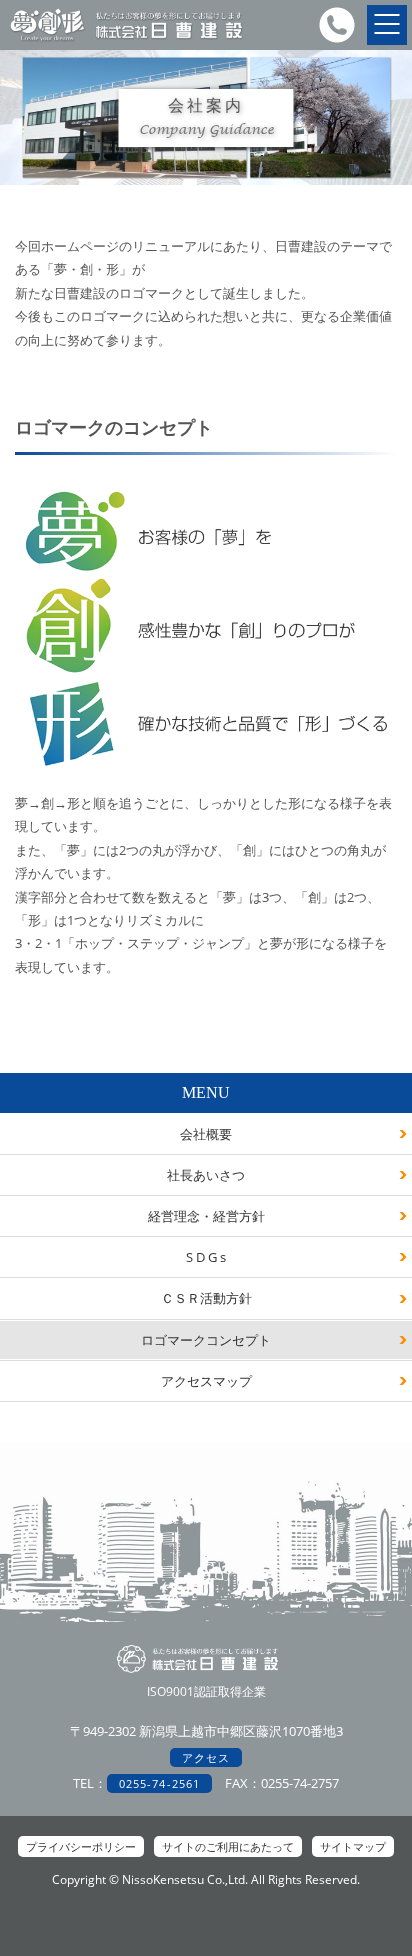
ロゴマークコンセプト (206, 1340)
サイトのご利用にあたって (228, 1846)
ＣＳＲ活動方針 (206, 1298)
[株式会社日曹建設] (126, 40)
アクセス (206, 1757)
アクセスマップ (206, 1381)
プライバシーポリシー (81, 1846)
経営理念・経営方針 (206, 1216)
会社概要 (206, 1134)
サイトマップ (353, 1846)
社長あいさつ (206, 1175)
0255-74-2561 (159, 1783)
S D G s (206, 1257)
